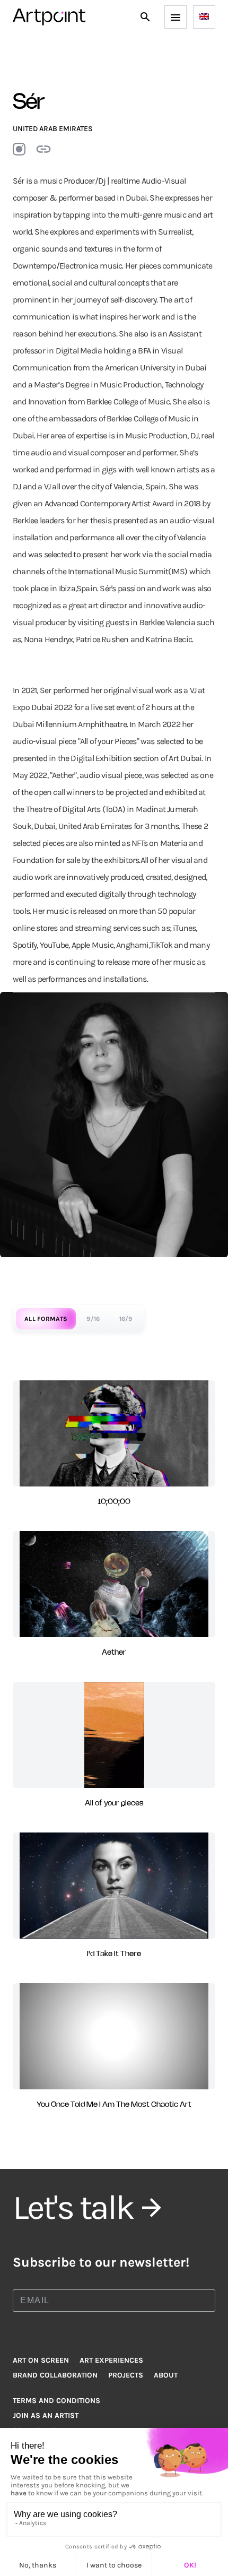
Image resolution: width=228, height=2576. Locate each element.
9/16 (93, 1319)
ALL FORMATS (46, 1319)
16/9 (126, 1319)
